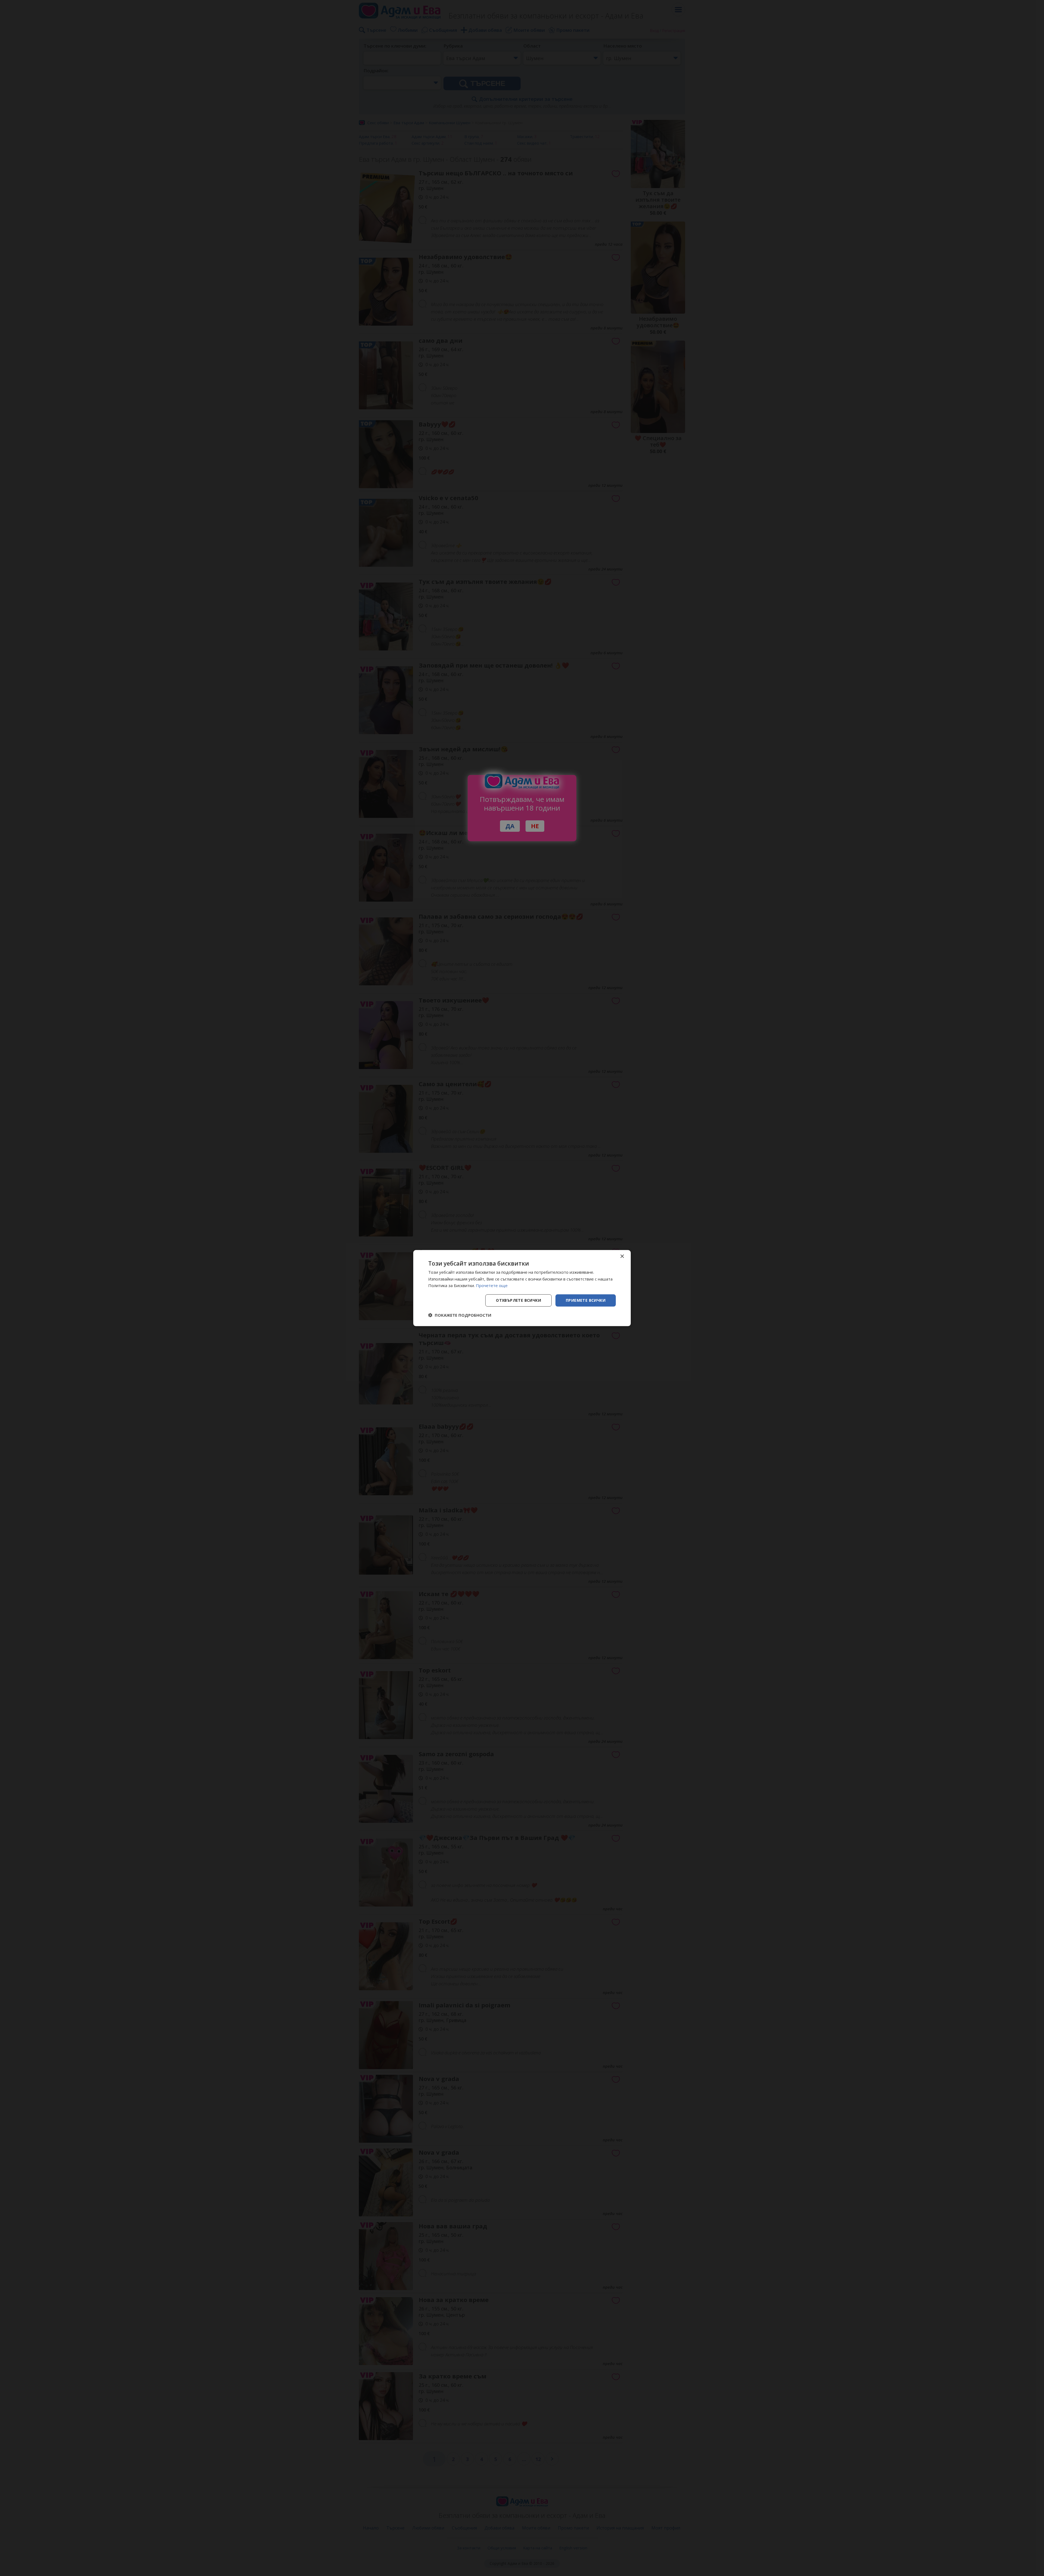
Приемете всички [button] (586, 1300)
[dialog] (522, 1288)
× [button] (622, 1256)
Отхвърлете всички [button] (518, 1300)
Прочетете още (492, 1285)
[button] (460, 1315)
